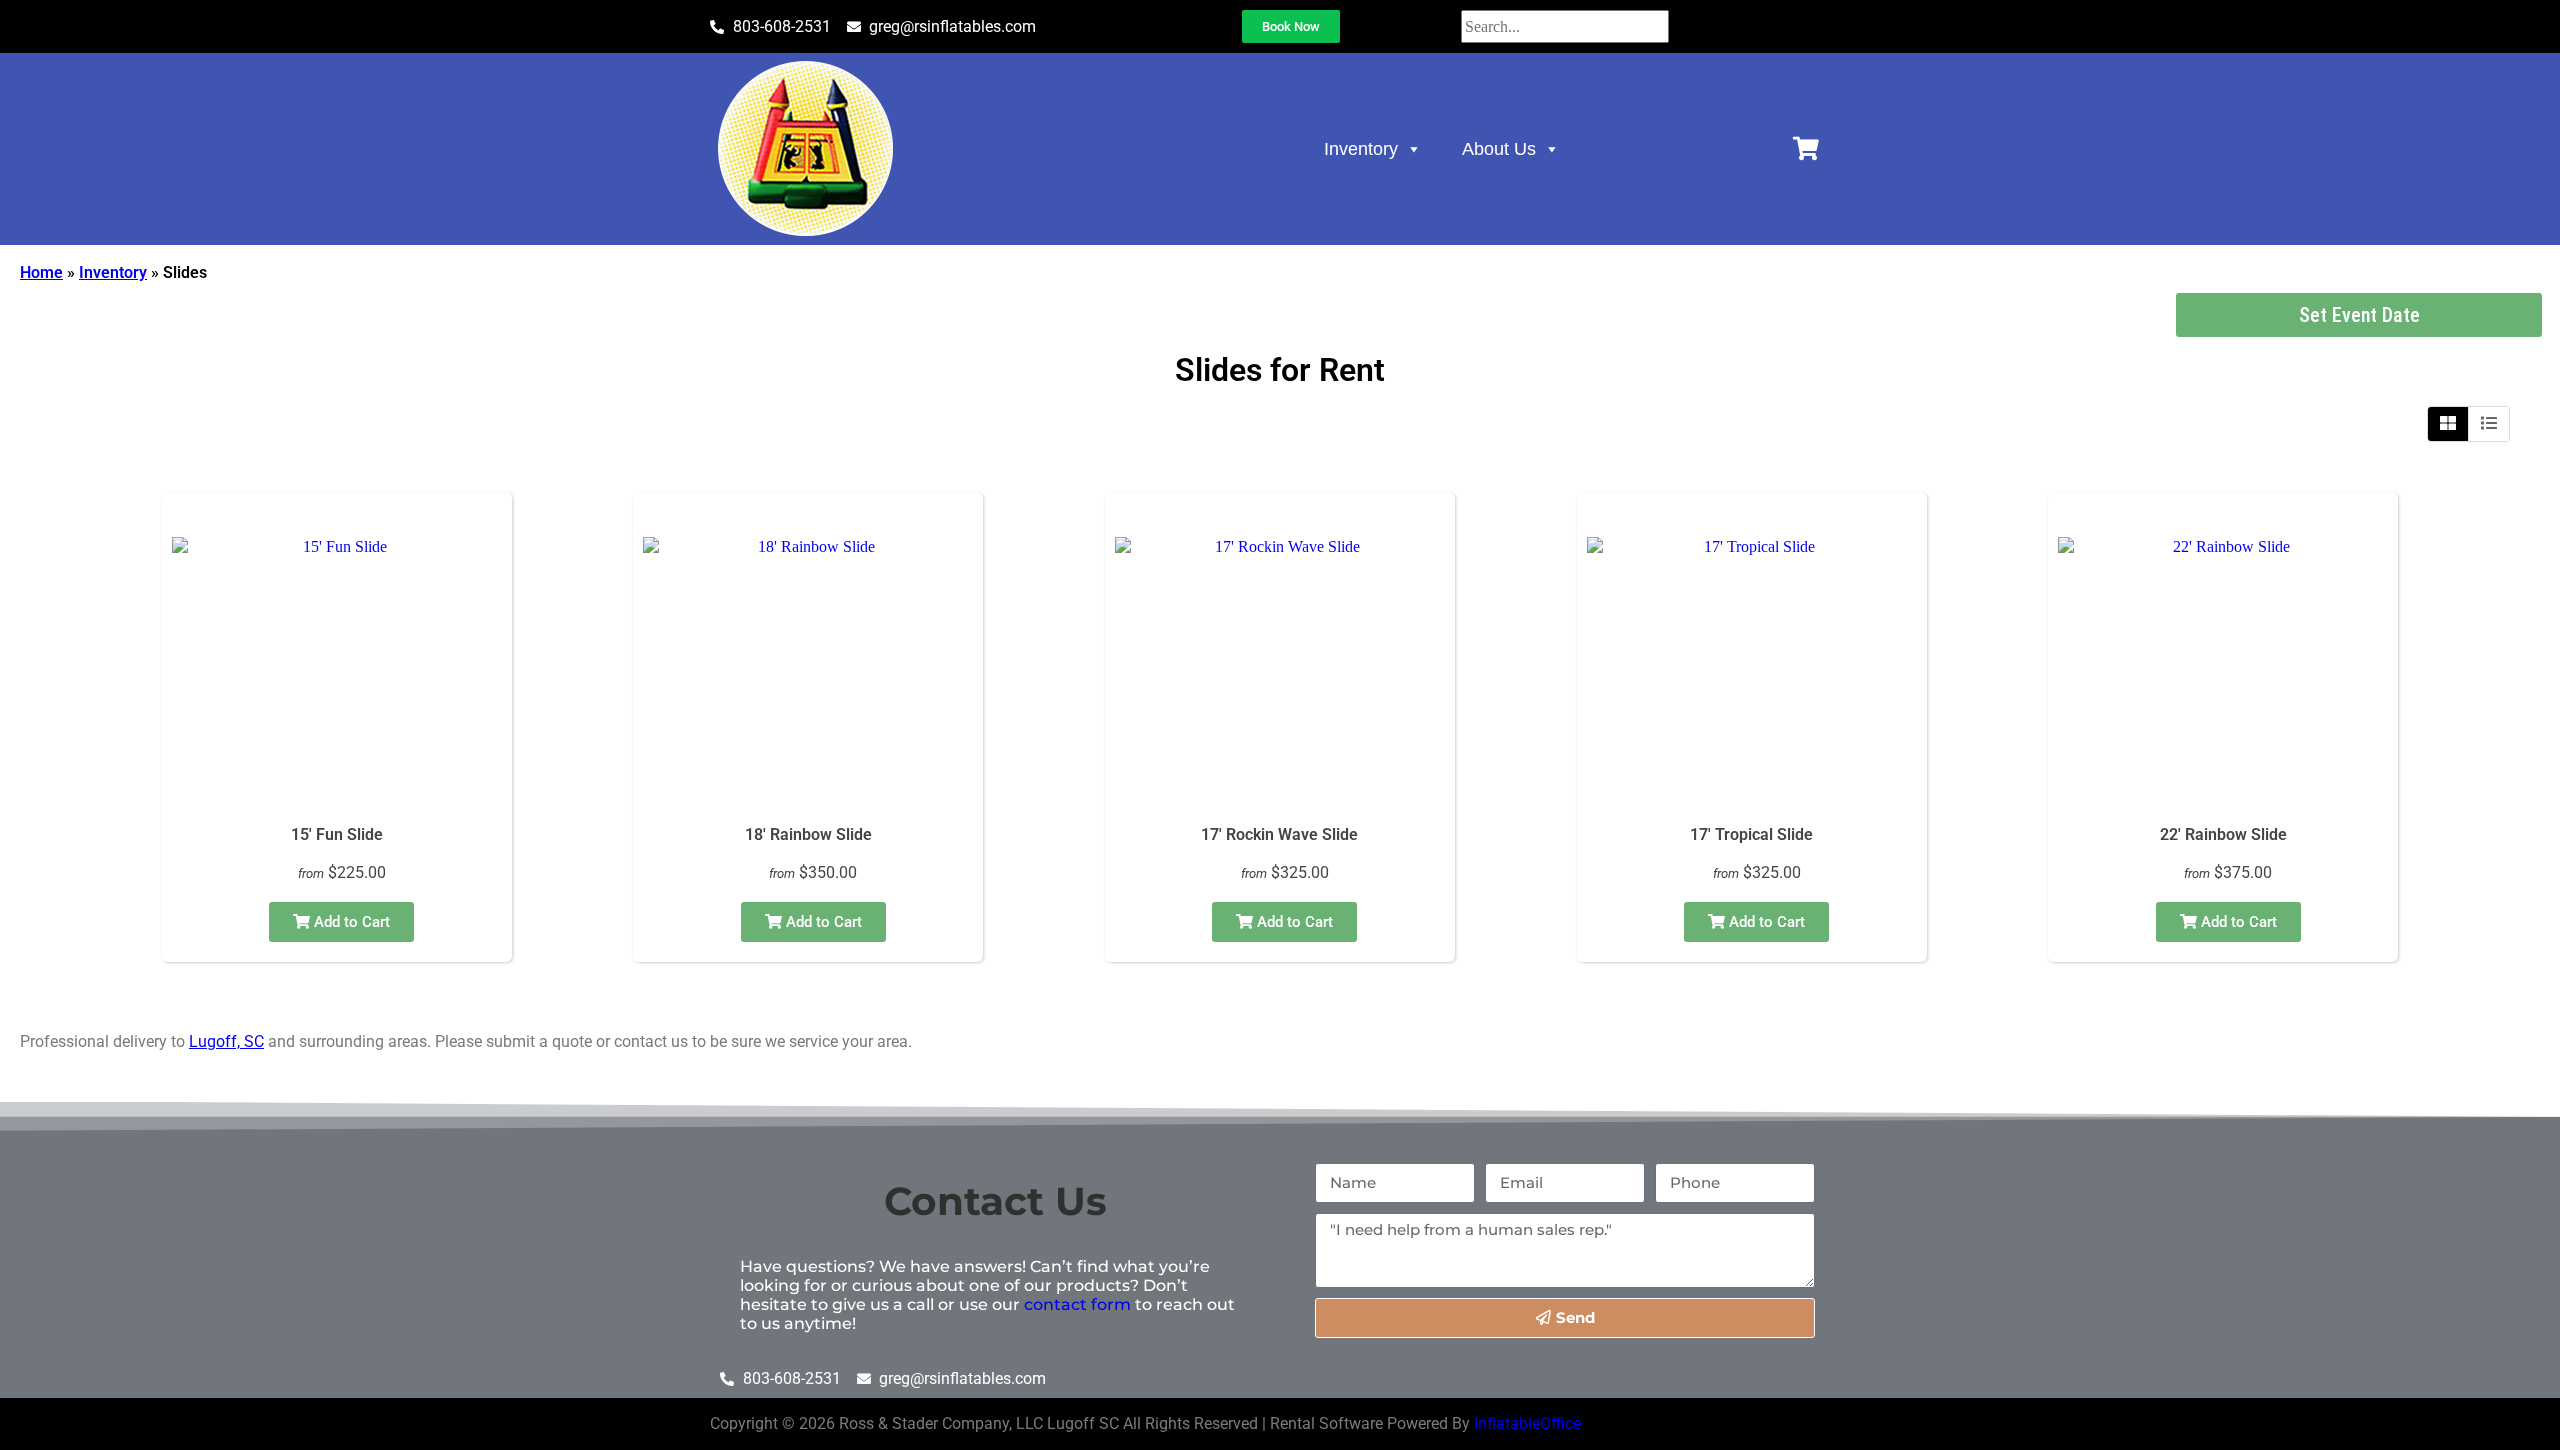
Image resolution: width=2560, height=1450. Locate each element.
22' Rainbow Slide (2223, 834)
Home (41, 272)
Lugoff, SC (226, 1041)
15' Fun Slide (337, 834)
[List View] (2489, 424)
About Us (1499, 149)
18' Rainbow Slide (808, 834)
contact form (1077, 1304)
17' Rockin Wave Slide (1279, 834)
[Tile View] (2448, 424)
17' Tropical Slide (1751, 834)
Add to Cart (350, 922)
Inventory (1361, 149)
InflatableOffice (1527, 1423)
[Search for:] (1565, 26)
